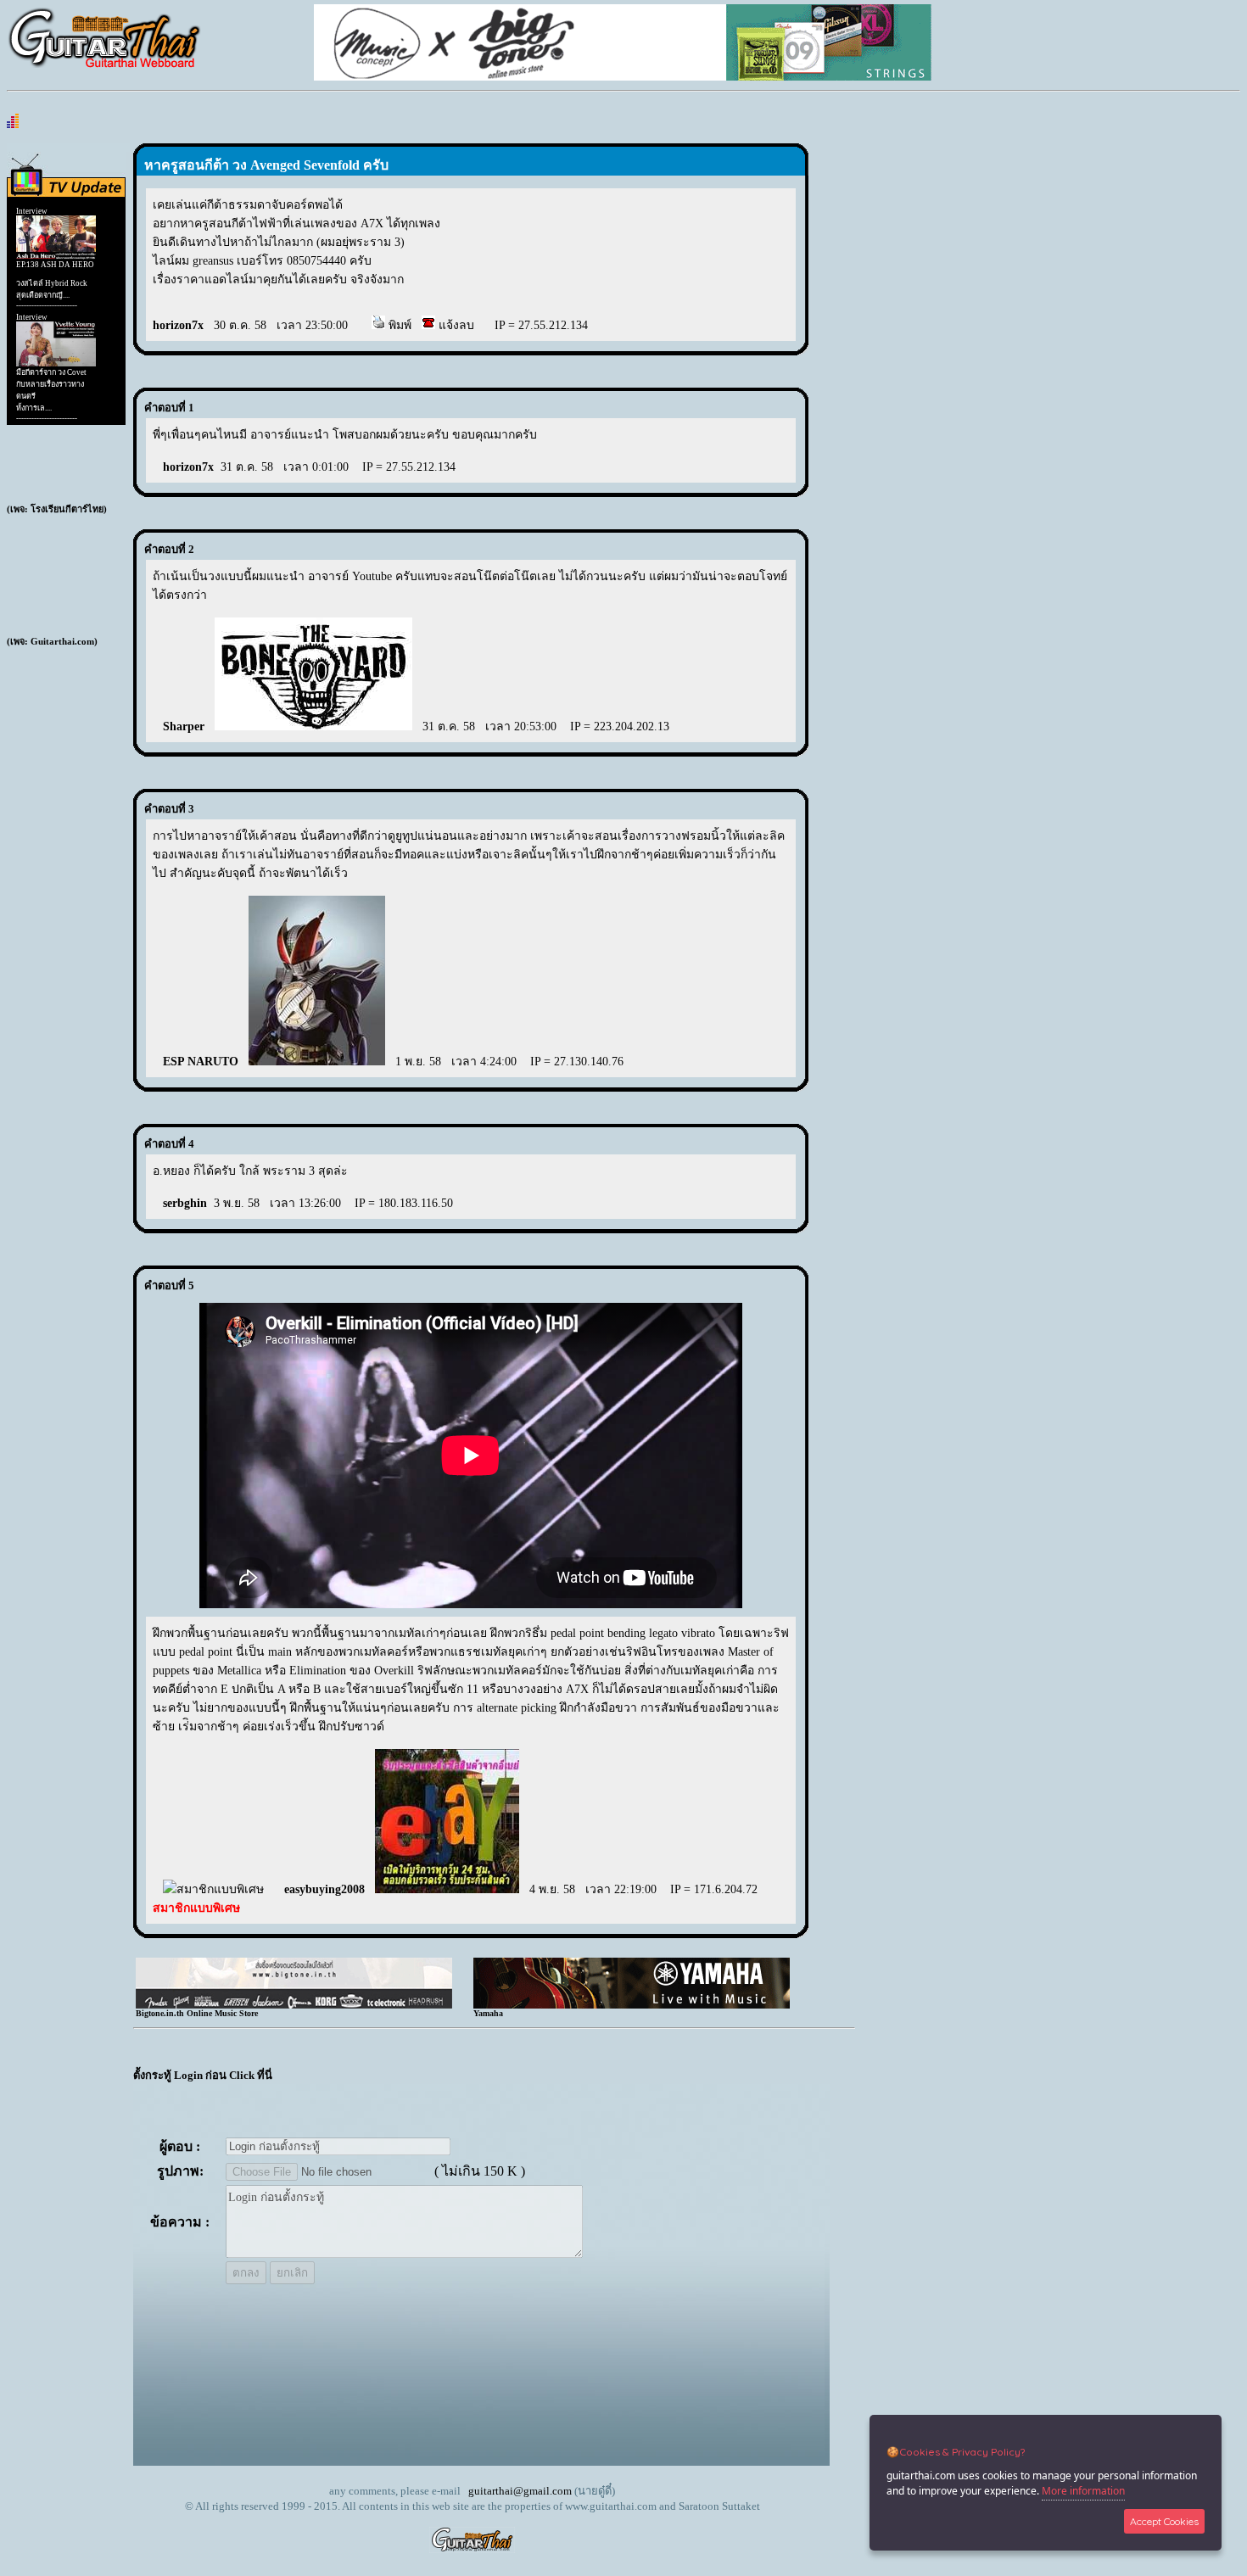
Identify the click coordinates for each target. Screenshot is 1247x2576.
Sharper (184, 726)
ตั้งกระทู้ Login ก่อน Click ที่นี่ (203, 2075)
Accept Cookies (1164, 2521)
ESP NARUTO (201, 1062)
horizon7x (178, 325)
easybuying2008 (324, 1889)
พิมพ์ (398, 325)
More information (1083, 2491)
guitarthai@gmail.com (520, 2491)
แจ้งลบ (455, 325)
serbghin (185, 1203)
